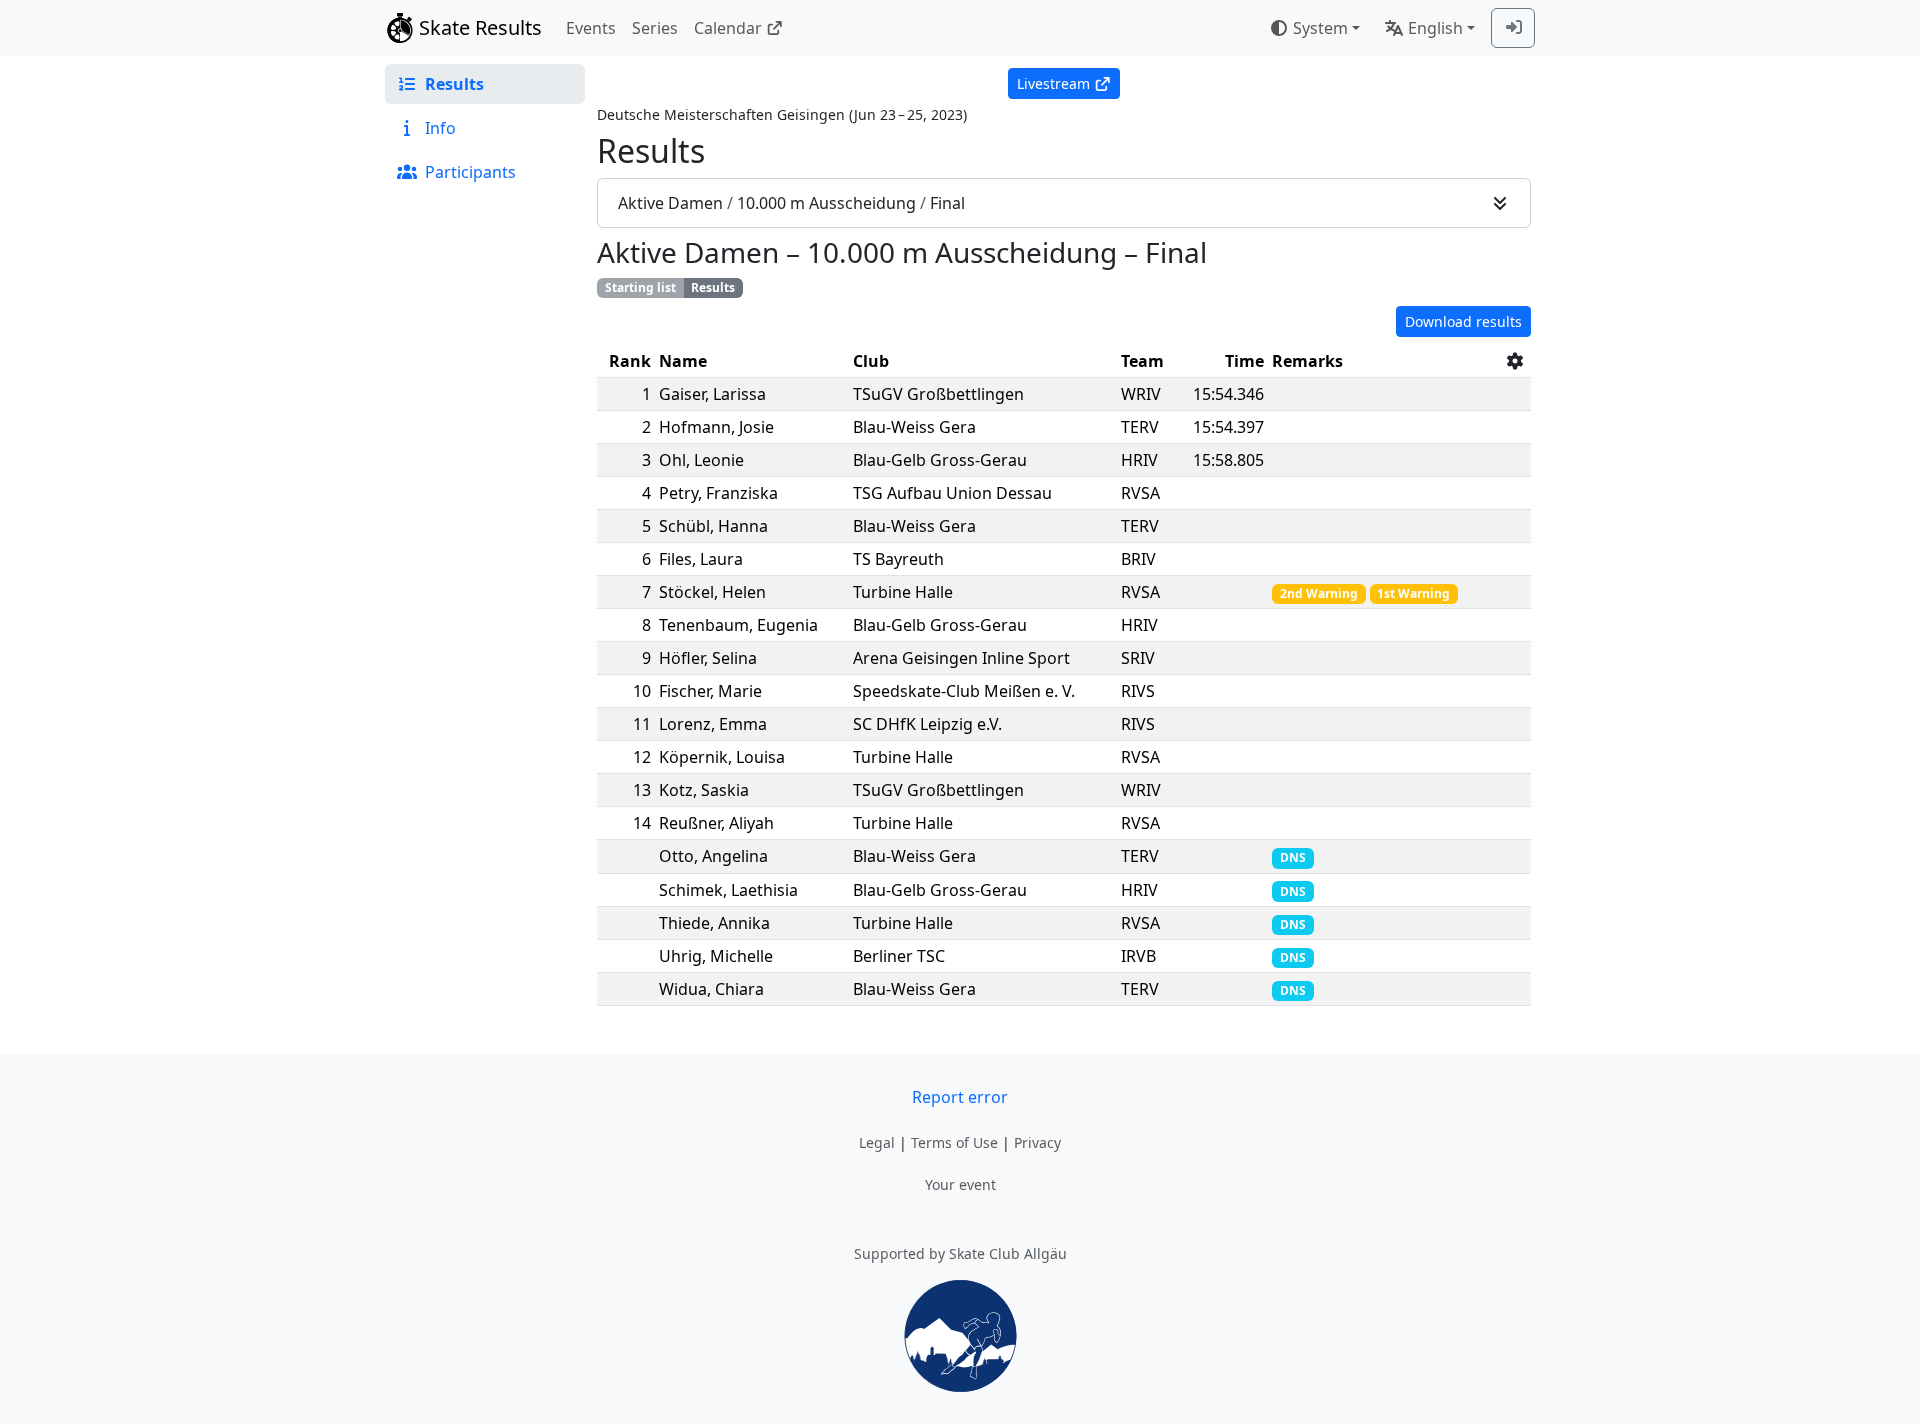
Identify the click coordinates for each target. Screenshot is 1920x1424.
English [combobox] (1435, 28)
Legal (877, 1142)
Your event (960, 1184)
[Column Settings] (1515, 361)
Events (591, 28)
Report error (960, 1097)
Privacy (1037, 1142)
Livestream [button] (1053, 83)
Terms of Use (954, 1142)
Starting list (640, 287)
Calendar (728, 28)
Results (713, 287)
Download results (1463, 321)
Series (655, 28)
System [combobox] (1320, 28)
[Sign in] (1513, 28)
